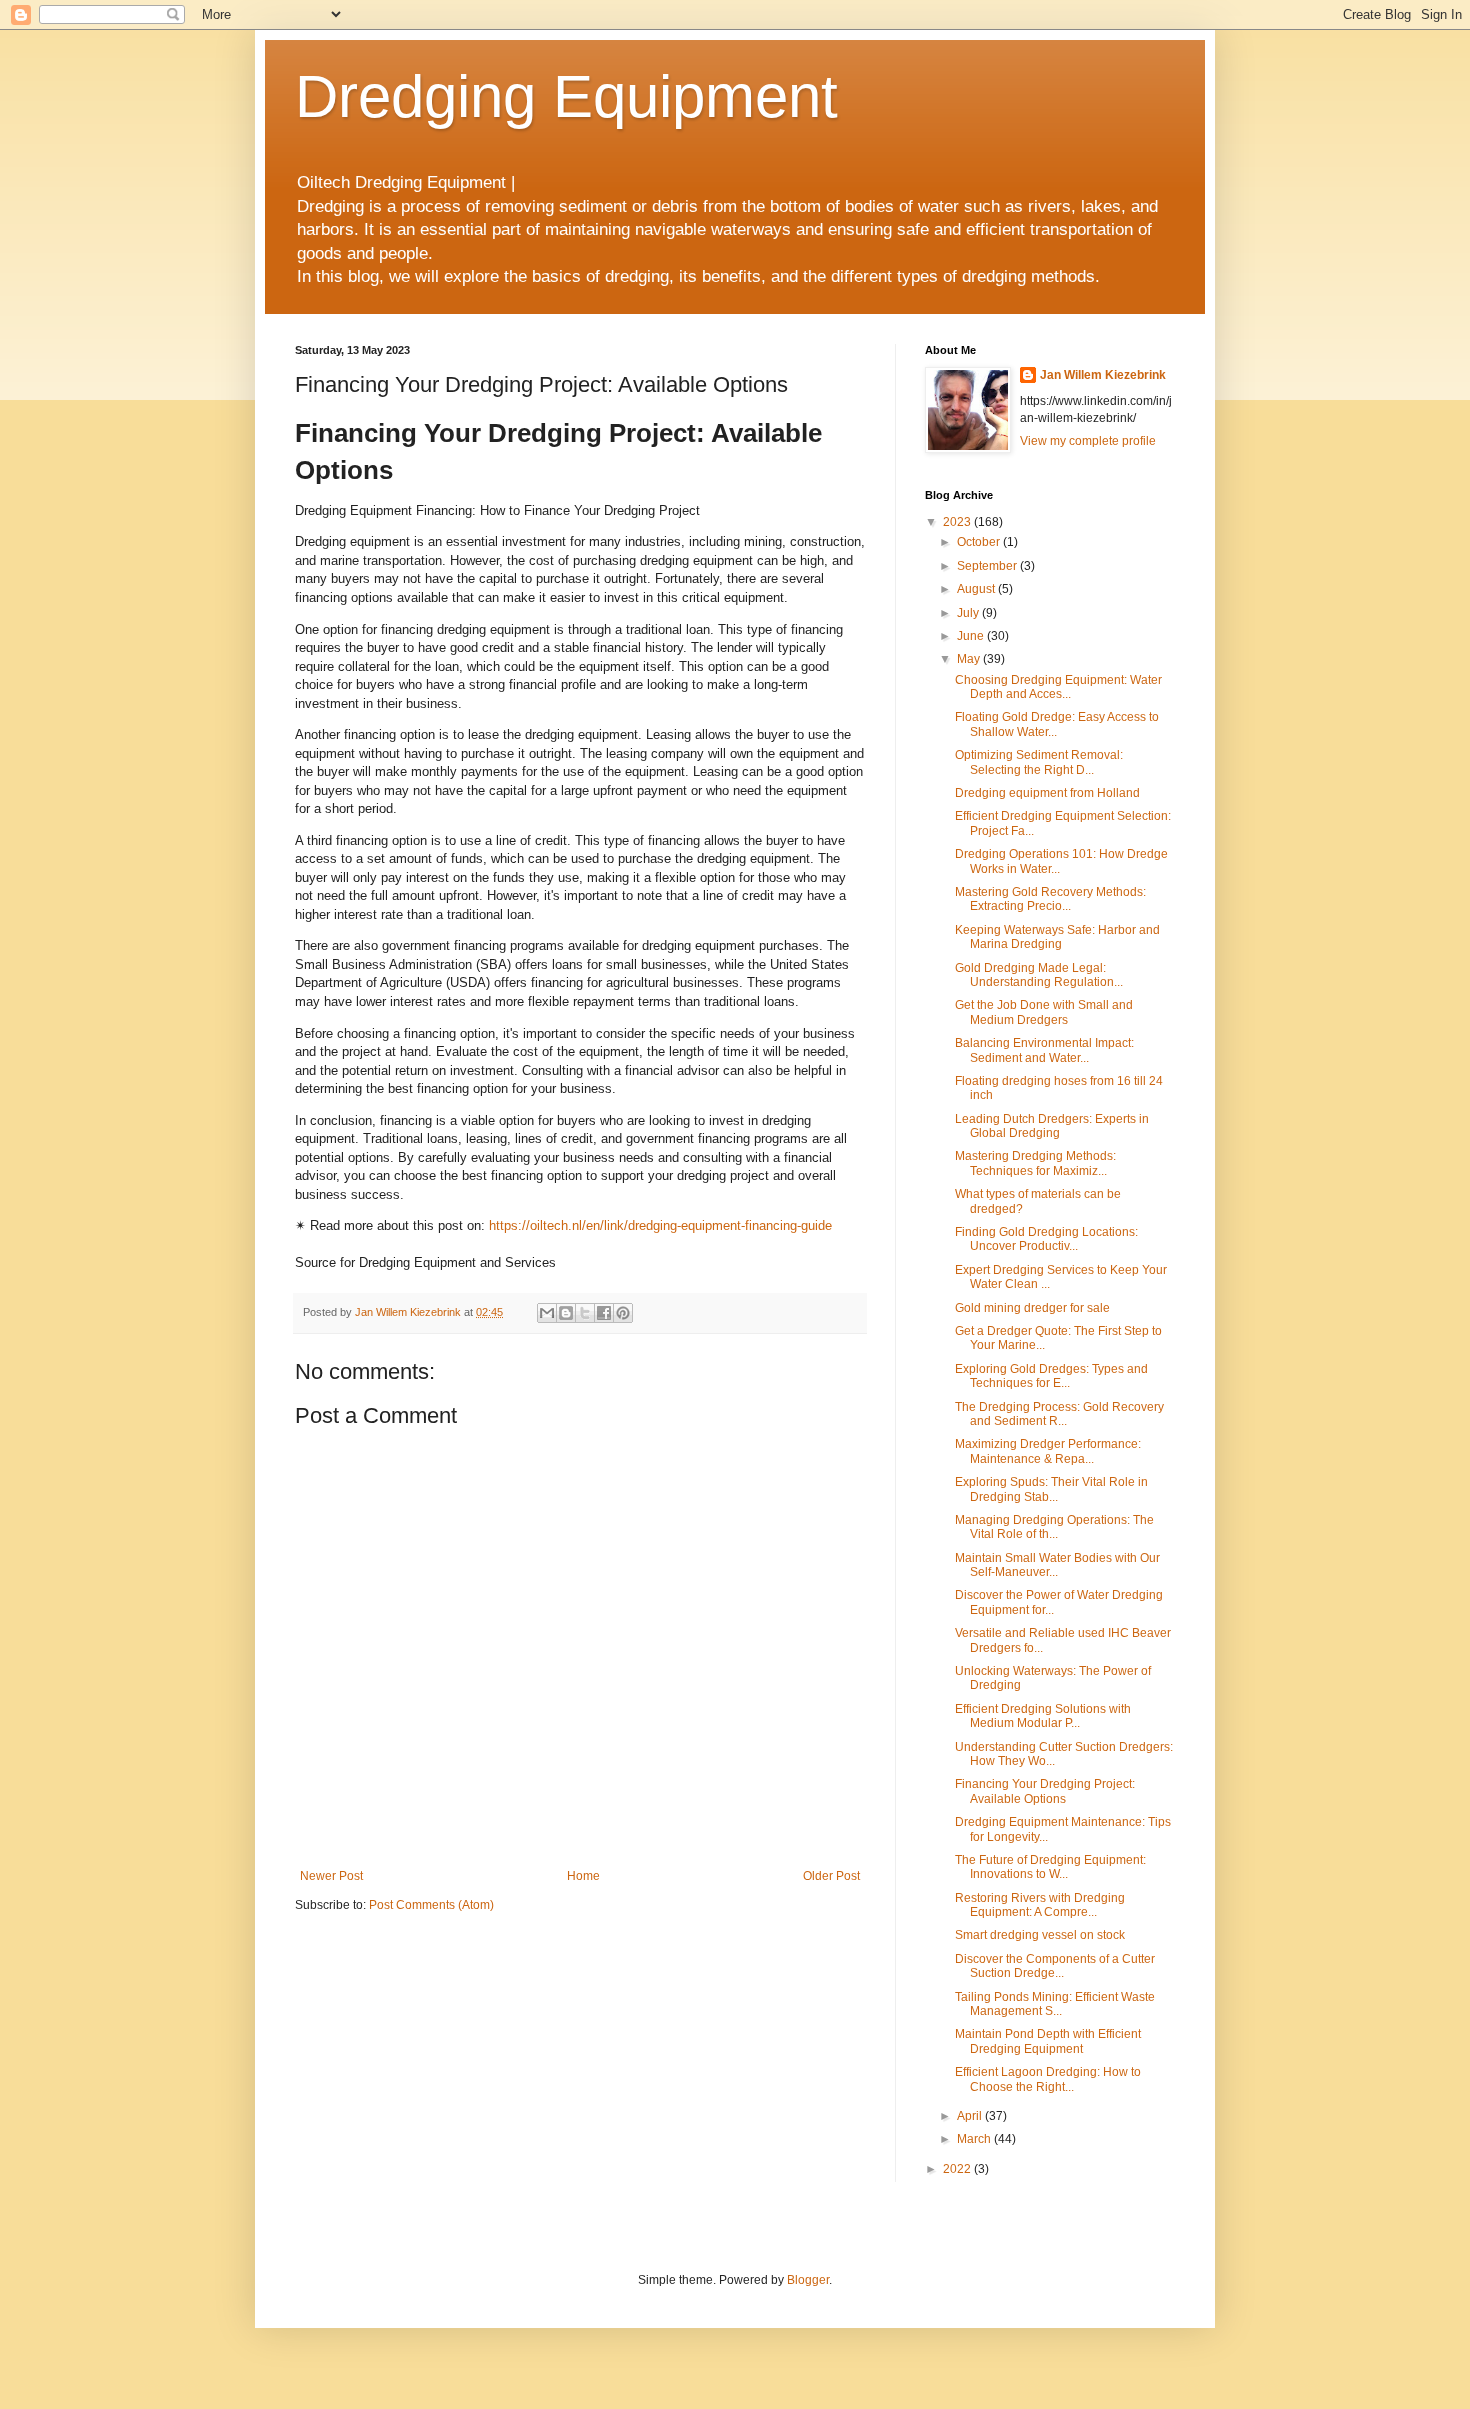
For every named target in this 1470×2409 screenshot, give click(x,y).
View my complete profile (1088, 441)
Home (583, 1876)
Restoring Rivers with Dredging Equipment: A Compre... (1040, 1905)
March (975, 2139)
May (970, 659)
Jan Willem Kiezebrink (1103, 375)
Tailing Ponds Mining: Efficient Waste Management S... (1055, 2004)
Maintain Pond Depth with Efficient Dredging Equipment (1048, 2041)
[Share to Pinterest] (623, 1313)
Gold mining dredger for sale (1032, 1308)
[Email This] (547, 1313)
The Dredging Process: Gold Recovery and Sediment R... (1059, 1414)
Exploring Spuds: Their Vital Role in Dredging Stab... (1051, 1489)
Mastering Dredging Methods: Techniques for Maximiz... (1035, 1163)
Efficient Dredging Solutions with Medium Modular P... (1043, 1716)
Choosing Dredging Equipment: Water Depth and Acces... (1058, 687)
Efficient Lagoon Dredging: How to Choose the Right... (1048, 2079)
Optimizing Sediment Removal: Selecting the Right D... (1039, 762)
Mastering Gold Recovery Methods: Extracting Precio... (1050, 899)
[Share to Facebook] (604, 1313)
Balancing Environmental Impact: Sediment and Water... (1044, 1050)
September (988, 566)
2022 (958, 2169)
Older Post (831, 1876)
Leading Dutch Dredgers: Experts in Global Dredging (1052, 1126)
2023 (958, 522)
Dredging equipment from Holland (1047, 793)
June (972, 636)
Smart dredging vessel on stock (1040, 1935)
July (969, 613)
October (980, 542)
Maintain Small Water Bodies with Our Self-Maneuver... (1057, 1565)
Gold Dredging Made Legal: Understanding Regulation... (1039, 975)
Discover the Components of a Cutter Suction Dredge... (1055, 1966)
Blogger (808, 2280)
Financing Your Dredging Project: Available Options (1045, 1791)
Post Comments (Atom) (431, 1905)
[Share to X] (585, 1313)
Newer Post (331, 1876)
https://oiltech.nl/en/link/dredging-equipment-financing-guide (660, 1225)
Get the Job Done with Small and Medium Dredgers (1044, 1012)
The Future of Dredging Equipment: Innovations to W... (1050, 1867)
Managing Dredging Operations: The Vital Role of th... (1054, 1527)
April (971, 2116)
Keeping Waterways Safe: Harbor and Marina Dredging (1057, 937)
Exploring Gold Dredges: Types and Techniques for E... (1051, 1376)
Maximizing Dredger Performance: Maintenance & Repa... (1048, 1451)
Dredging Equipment (566, 96)
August (977, 589)
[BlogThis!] (566, 1313)
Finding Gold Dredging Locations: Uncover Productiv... (1046, 1239)
